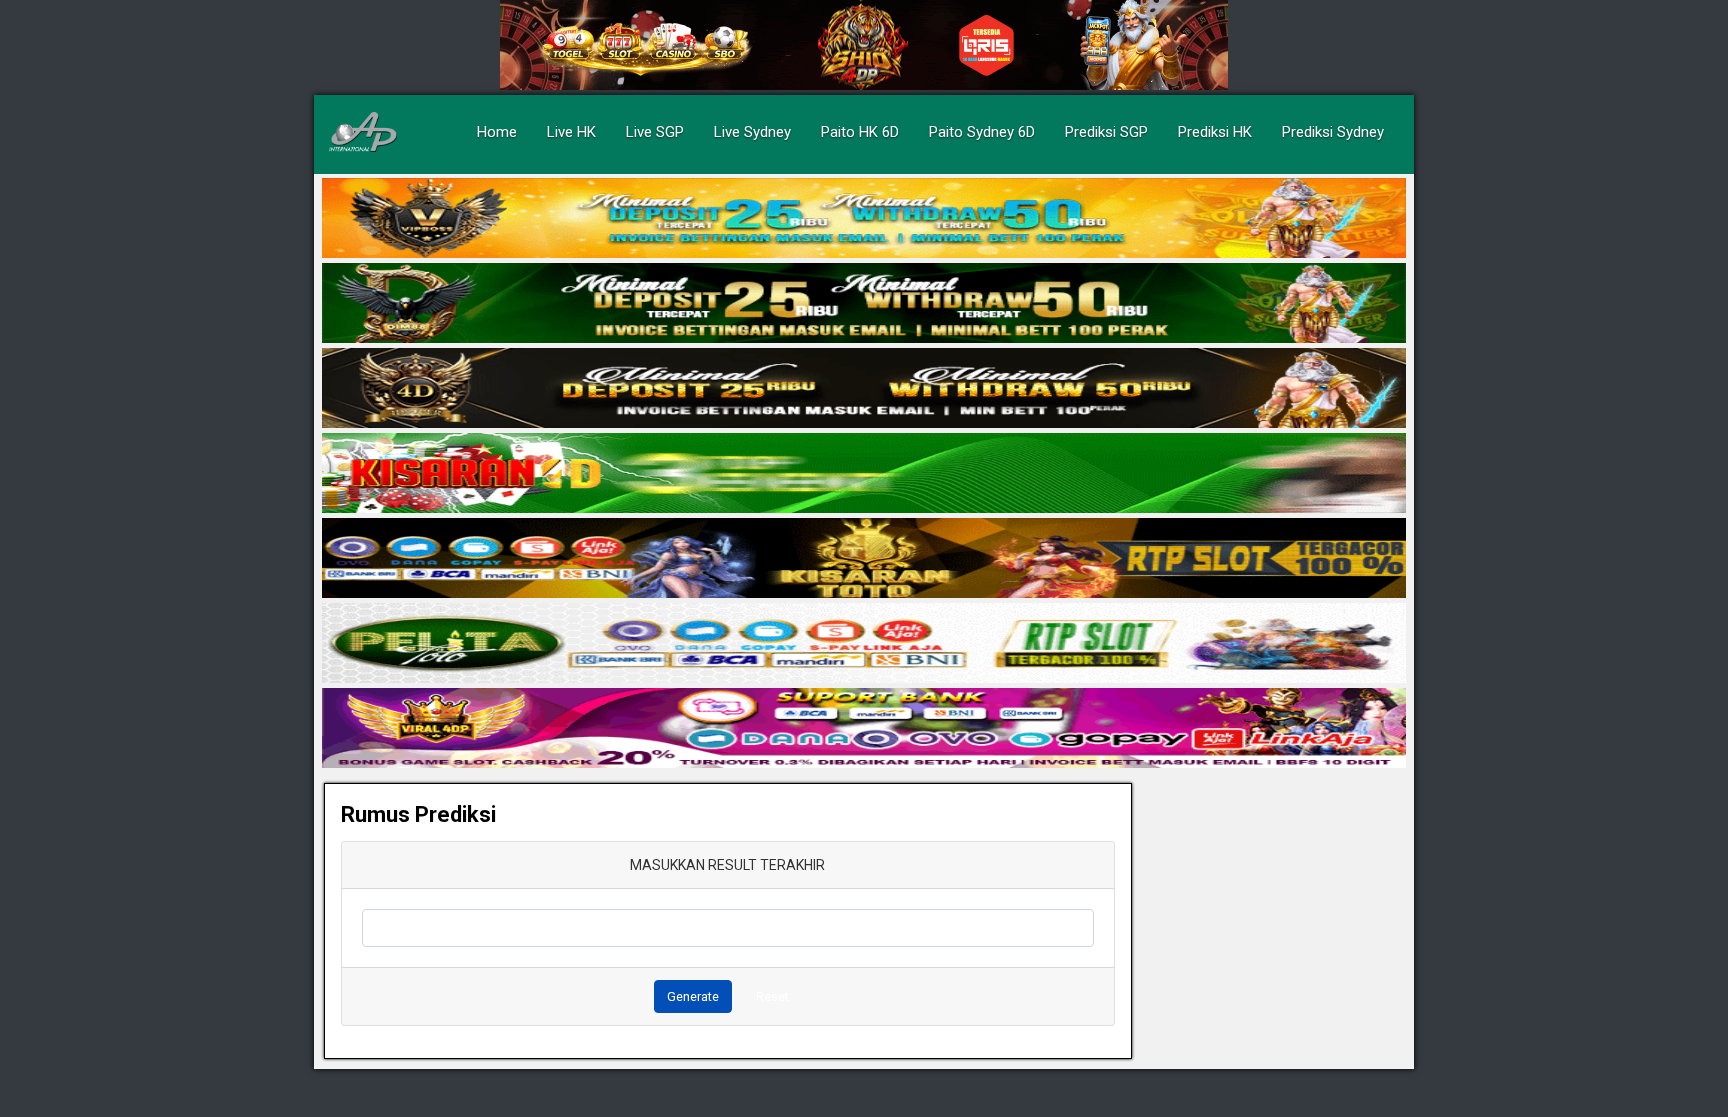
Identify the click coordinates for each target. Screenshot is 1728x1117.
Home (497, 132)
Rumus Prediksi (418, 814)
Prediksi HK (1215, 132)
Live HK (571, 132)
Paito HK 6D (860, 132)
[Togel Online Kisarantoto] (864, 559)
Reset (772, 996)
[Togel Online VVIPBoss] (864, 219)
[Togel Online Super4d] (864, 389)
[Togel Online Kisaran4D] (864, 474)
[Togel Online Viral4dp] (864, 729)
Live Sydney (752, 132)
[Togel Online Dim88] (864, 304)
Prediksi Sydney (1333, 132)
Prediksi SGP (1106, 132)
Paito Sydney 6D (982, 132)
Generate (693, 996)
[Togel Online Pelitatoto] (864, 644)
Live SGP (655, 132)
